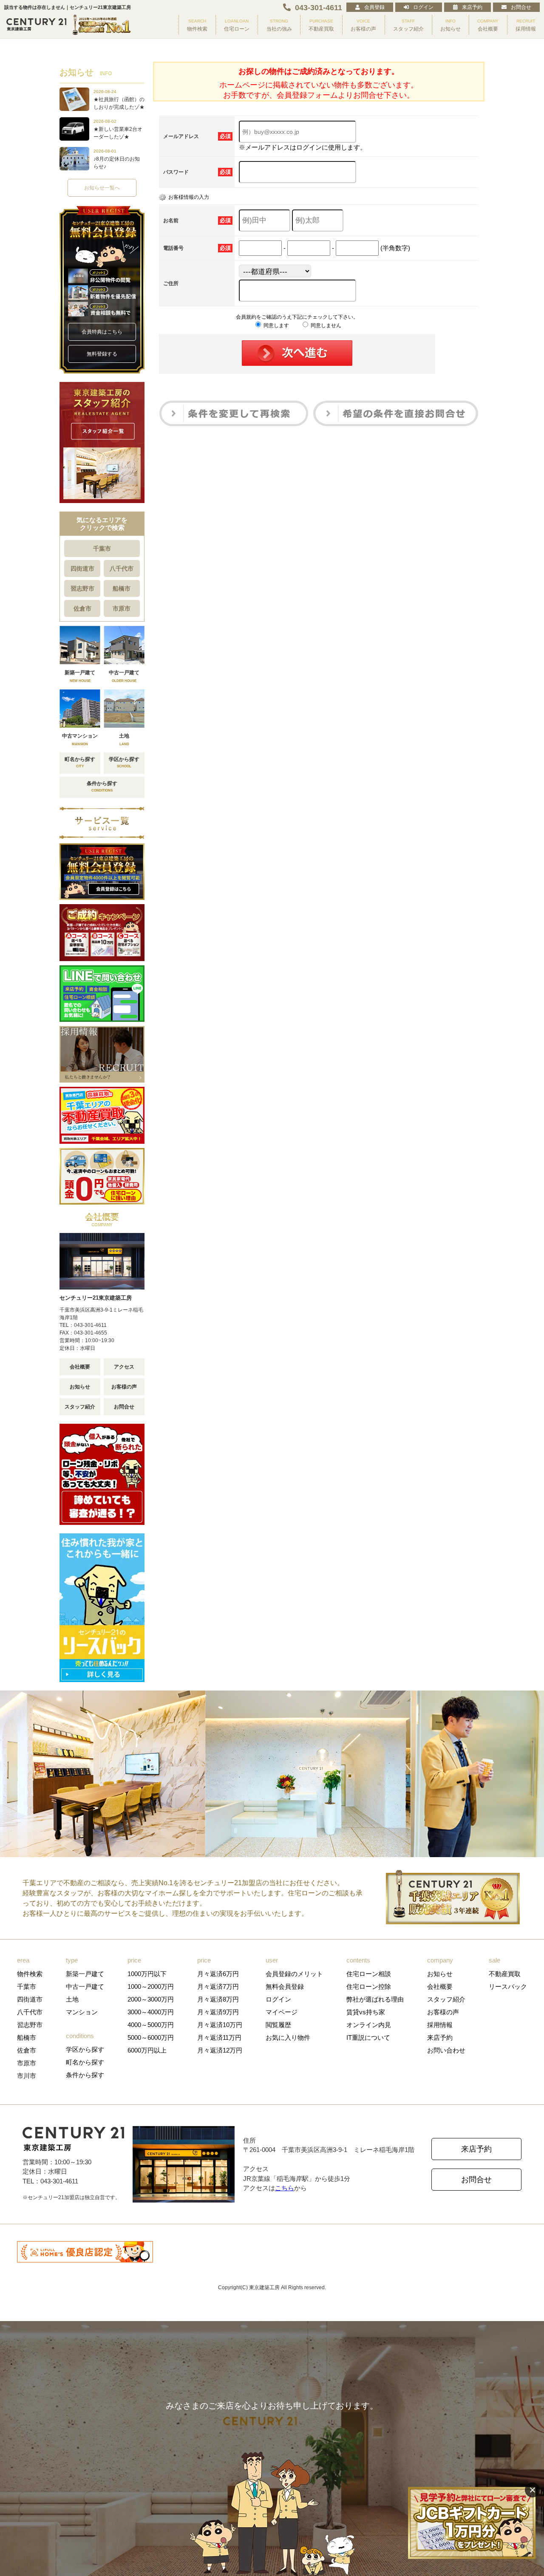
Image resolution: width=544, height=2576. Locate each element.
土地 (72, 1999)
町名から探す (85, 2062)
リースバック (508, 1986)
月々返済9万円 (218, 2012)
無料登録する (102, 354)
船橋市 (122, 588)
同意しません (325, 325)
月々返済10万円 (220, 2025)
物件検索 (30, 1974)
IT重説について (368, 2037)
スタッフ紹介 (80, 1407)
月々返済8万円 (218, 1999)
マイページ (282, 2012)
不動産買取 (505, 1974)
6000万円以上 (147, 2050)
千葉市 (102, 549)
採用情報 (440, 2025)
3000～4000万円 (151, 2012)
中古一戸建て (85, 1986)
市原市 (122, 608)
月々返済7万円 (218, 1986)
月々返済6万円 (218, 1974)
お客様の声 (124, 1387)
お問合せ (521, 7)
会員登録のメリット (294, 1974)
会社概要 (80, 1367)
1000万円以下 (147, 1974)
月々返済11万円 (219, 2037)
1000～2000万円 (151, 1986)
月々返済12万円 (220, 2050)
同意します (276, 325)
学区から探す (85, 2049)
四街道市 (82, 568)
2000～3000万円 (151, 1999)
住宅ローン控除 (369, 1986)
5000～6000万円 (151, 2037)
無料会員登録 (285, 1986)
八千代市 (122, 568)
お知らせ (80, 1387)
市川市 (27, 2076)
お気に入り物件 (288, 2037)
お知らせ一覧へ (102, 188)
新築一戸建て (85, 1974)
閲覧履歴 (278, 2025)
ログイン (423, 7)
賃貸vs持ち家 (366, 2012)
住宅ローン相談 (369, 1974)
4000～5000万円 (151, 2025)
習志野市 (82, 588)
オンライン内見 (369, 2025)
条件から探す (85, 2075)
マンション (82, 2012)
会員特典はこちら (102, 332)
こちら (285, 2188)
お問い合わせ (446, 2050)
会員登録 (374, 7)
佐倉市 (82, 608)
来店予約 (472, 7)
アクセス (124, 1367)
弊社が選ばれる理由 (375, 1999)
